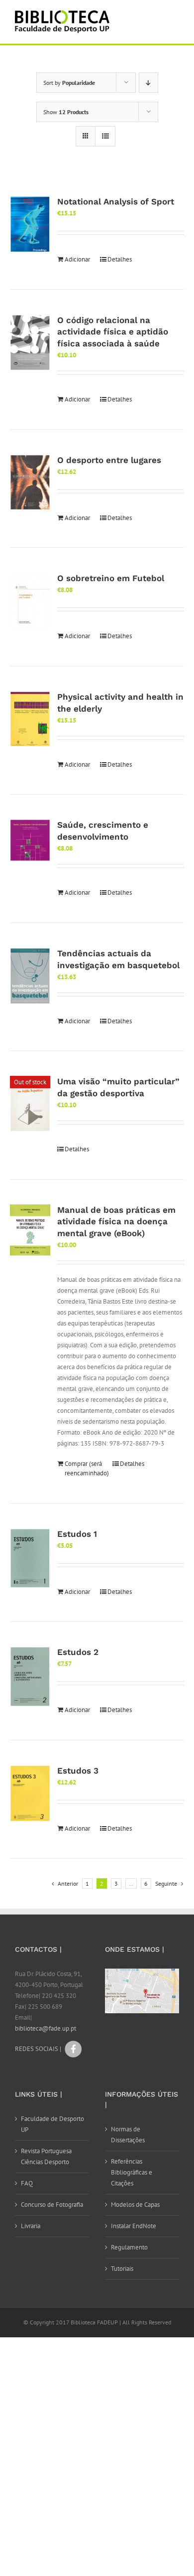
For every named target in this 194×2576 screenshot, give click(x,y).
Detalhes (120, 259)
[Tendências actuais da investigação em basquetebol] (30, 976)
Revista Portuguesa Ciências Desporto (46, 2156)
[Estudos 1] (30, 1559)
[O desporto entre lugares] (30, 483)
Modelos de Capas (135, 2205)
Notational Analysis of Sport (116, 201)
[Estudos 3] (30, 1793)
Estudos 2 (78, 1652)
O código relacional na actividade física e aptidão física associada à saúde (113, 332)
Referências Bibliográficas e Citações (132, 2172)
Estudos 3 (78, 1771)
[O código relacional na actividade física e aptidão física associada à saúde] (30, 343)
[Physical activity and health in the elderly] (30, 719)
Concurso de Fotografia (52, 2205)
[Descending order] (148, 83)
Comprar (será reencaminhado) (84, 1469)
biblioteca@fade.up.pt (46, 2028)
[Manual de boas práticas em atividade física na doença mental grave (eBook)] (30, 1230)
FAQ (27, 2183)
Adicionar (77, 259)
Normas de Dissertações (128, 2135)
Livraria (31, 2226)
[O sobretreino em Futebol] (30, 601)
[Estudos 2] (30, 1677)
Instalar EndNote (134, 2226)
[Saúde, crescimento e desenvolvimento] (30, 840)
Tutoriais (122, 2269)
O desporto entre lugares (109, 460)
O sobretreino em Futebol (111, 578)
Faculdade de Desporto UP (52, 2124)
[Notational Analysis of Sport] (30, 224)
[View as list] (105, 136)
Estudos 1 (77, 1534)
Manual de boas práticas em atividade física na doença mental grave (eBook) (116, 1222)
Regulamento (129, 2247)
